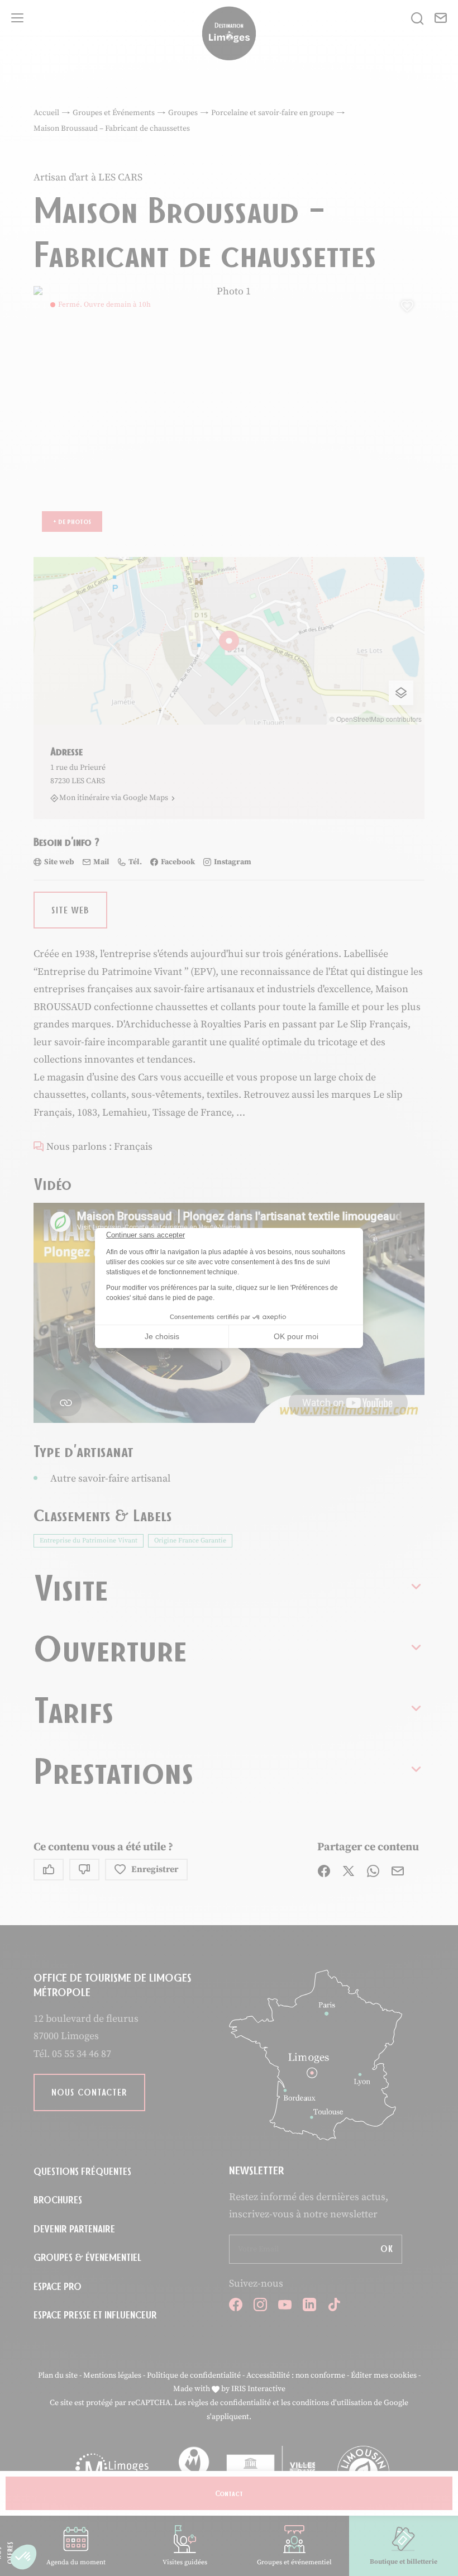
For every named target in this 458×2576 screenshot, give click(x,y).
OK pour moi (296, 1336)
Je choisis (162, 1336)
